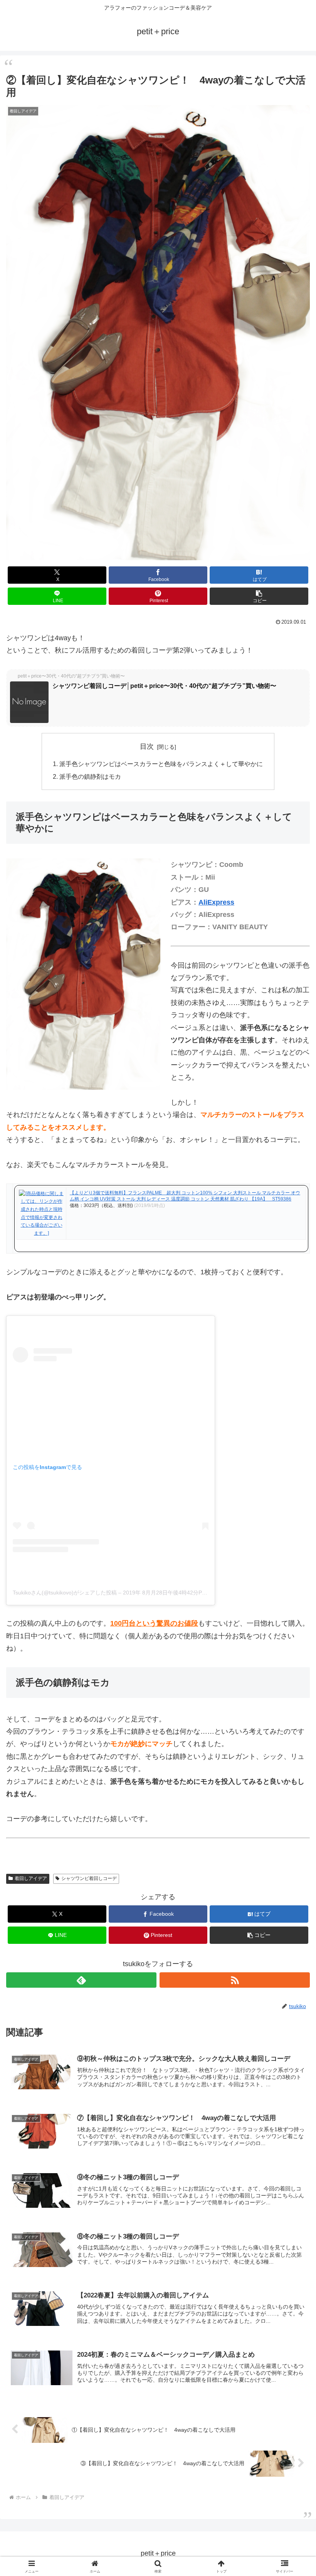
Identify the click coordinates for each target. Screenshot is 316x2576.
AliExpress (216, 902)
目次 (147, 746)
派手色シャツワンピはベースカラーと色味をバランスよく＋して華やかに (161, 764)
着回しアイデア (31, 1878)
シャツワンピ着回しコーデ (89, 1878)
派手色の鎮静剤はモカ (90, 776)
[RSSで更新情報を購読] (235, 1980)
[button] (259, 596)
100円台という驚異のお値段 (154, 1623)
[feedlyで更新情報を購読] (81, 1980)
